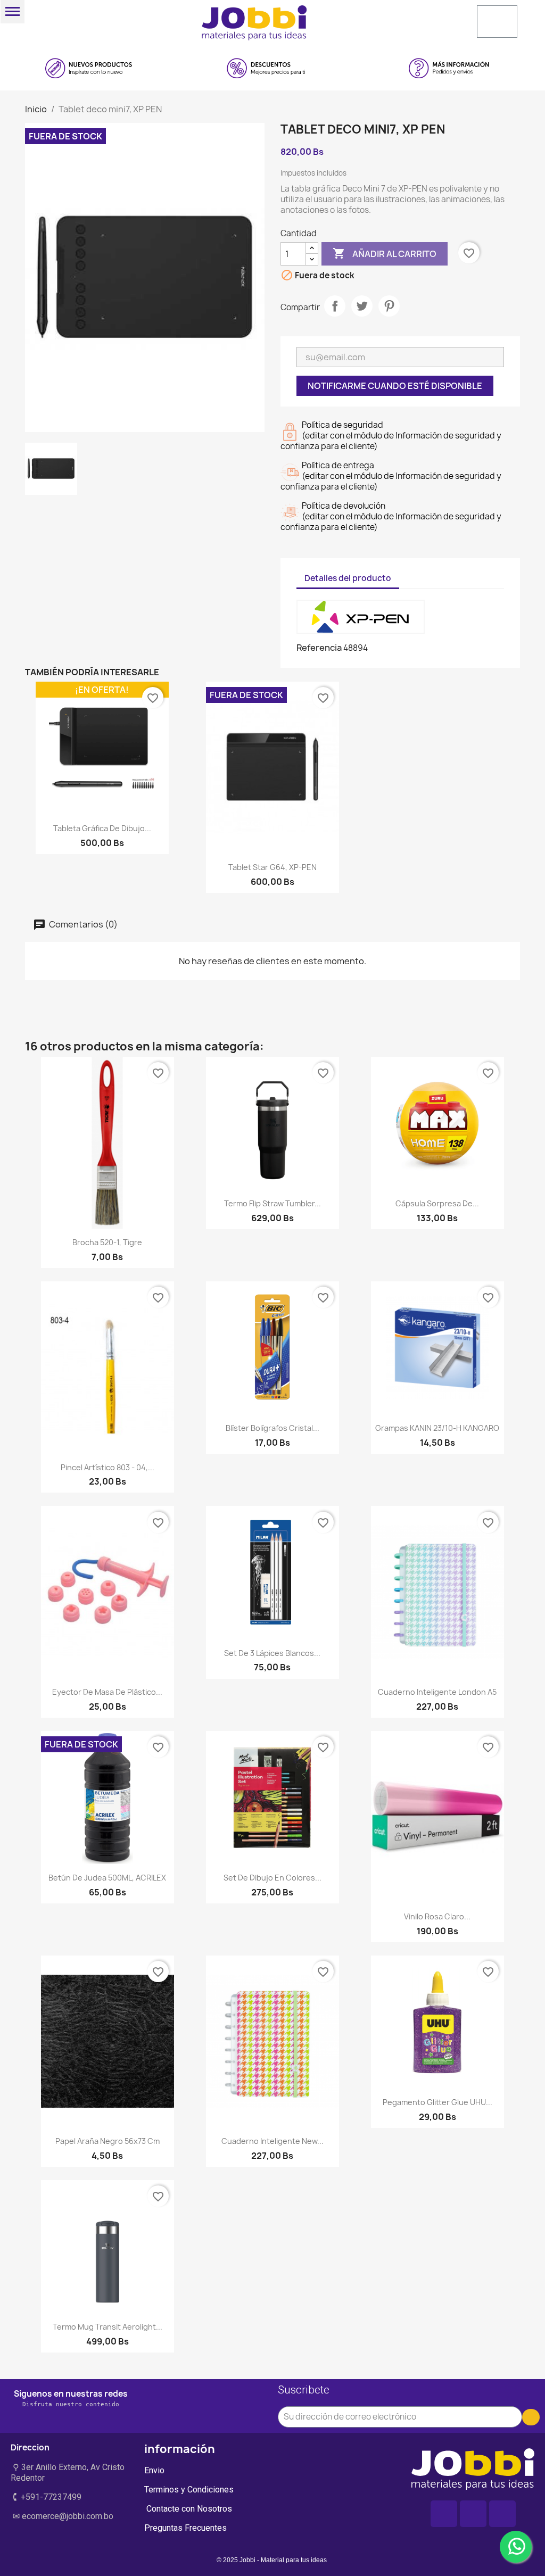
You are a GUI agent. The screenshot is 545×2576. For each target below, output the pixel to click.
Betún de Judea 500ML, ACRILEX (107, 1878)
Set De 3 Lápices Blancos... (272, 1653)
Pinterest (389, 306)
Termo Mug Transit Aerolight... (108, 2327)
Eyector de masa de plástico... (107, 1692)
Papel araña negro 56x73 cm (108, 2141)
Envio (154, 2470)
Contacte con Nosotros (188, 2509)
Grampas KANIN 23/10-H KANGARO (437, 1428)
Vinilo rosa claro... (437, 1916)
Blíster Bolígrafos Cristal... (272, 1428)
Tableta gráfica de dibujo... (102, 828)
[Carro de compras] (497, 22)
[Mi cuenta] (399, 21)
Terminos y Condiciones (189, 2490)
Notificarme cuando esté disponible (395, 386)
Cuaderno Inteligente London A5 (437, 1692)
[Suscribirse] (531, 2417)
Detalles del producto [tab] (348, 578)
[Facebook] (444, 2514)
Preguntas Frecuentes (185, 2528)
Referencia (319, 648)
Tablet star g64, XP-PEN (272, 867)
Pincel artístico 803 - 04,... (108, 1467)
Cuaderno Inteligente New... (272, 2141)
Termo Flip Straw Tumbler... (272, 1203)
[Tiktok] (502, 2514)
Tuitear (362, 306)
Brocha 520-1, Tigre (107, 1242)
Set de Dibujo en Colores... (272, 1878)
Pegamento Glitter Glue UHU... (437, 2102)
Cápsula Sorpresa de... (437, 1203)
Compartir (335, 306)
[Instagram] (473, 2514)
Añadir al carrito (385, 253)
